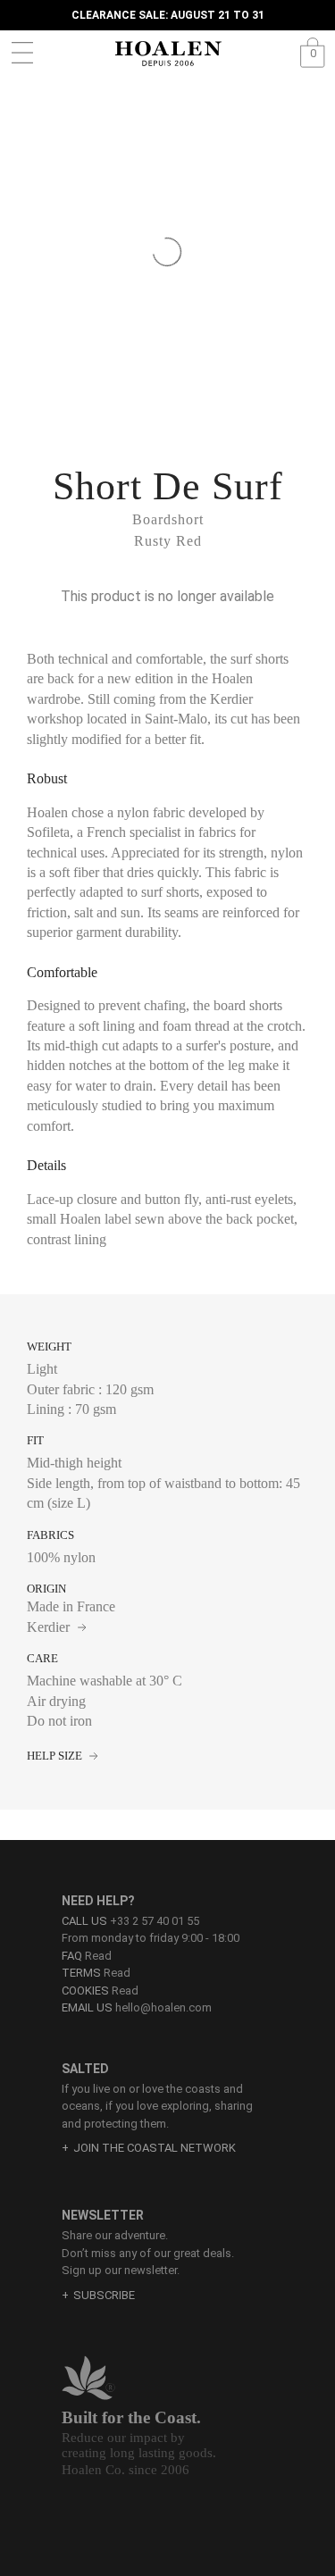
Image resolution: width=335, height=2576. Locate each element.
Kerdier (50, 1627)
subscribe (104, 2295)
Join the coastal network (155, 2148)
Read (87, 1956)
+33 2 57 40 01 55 (155, 1921)
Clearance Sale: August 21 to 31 (168, 15)
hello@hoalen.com (163, 2007)
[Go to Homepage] (168, 54)
